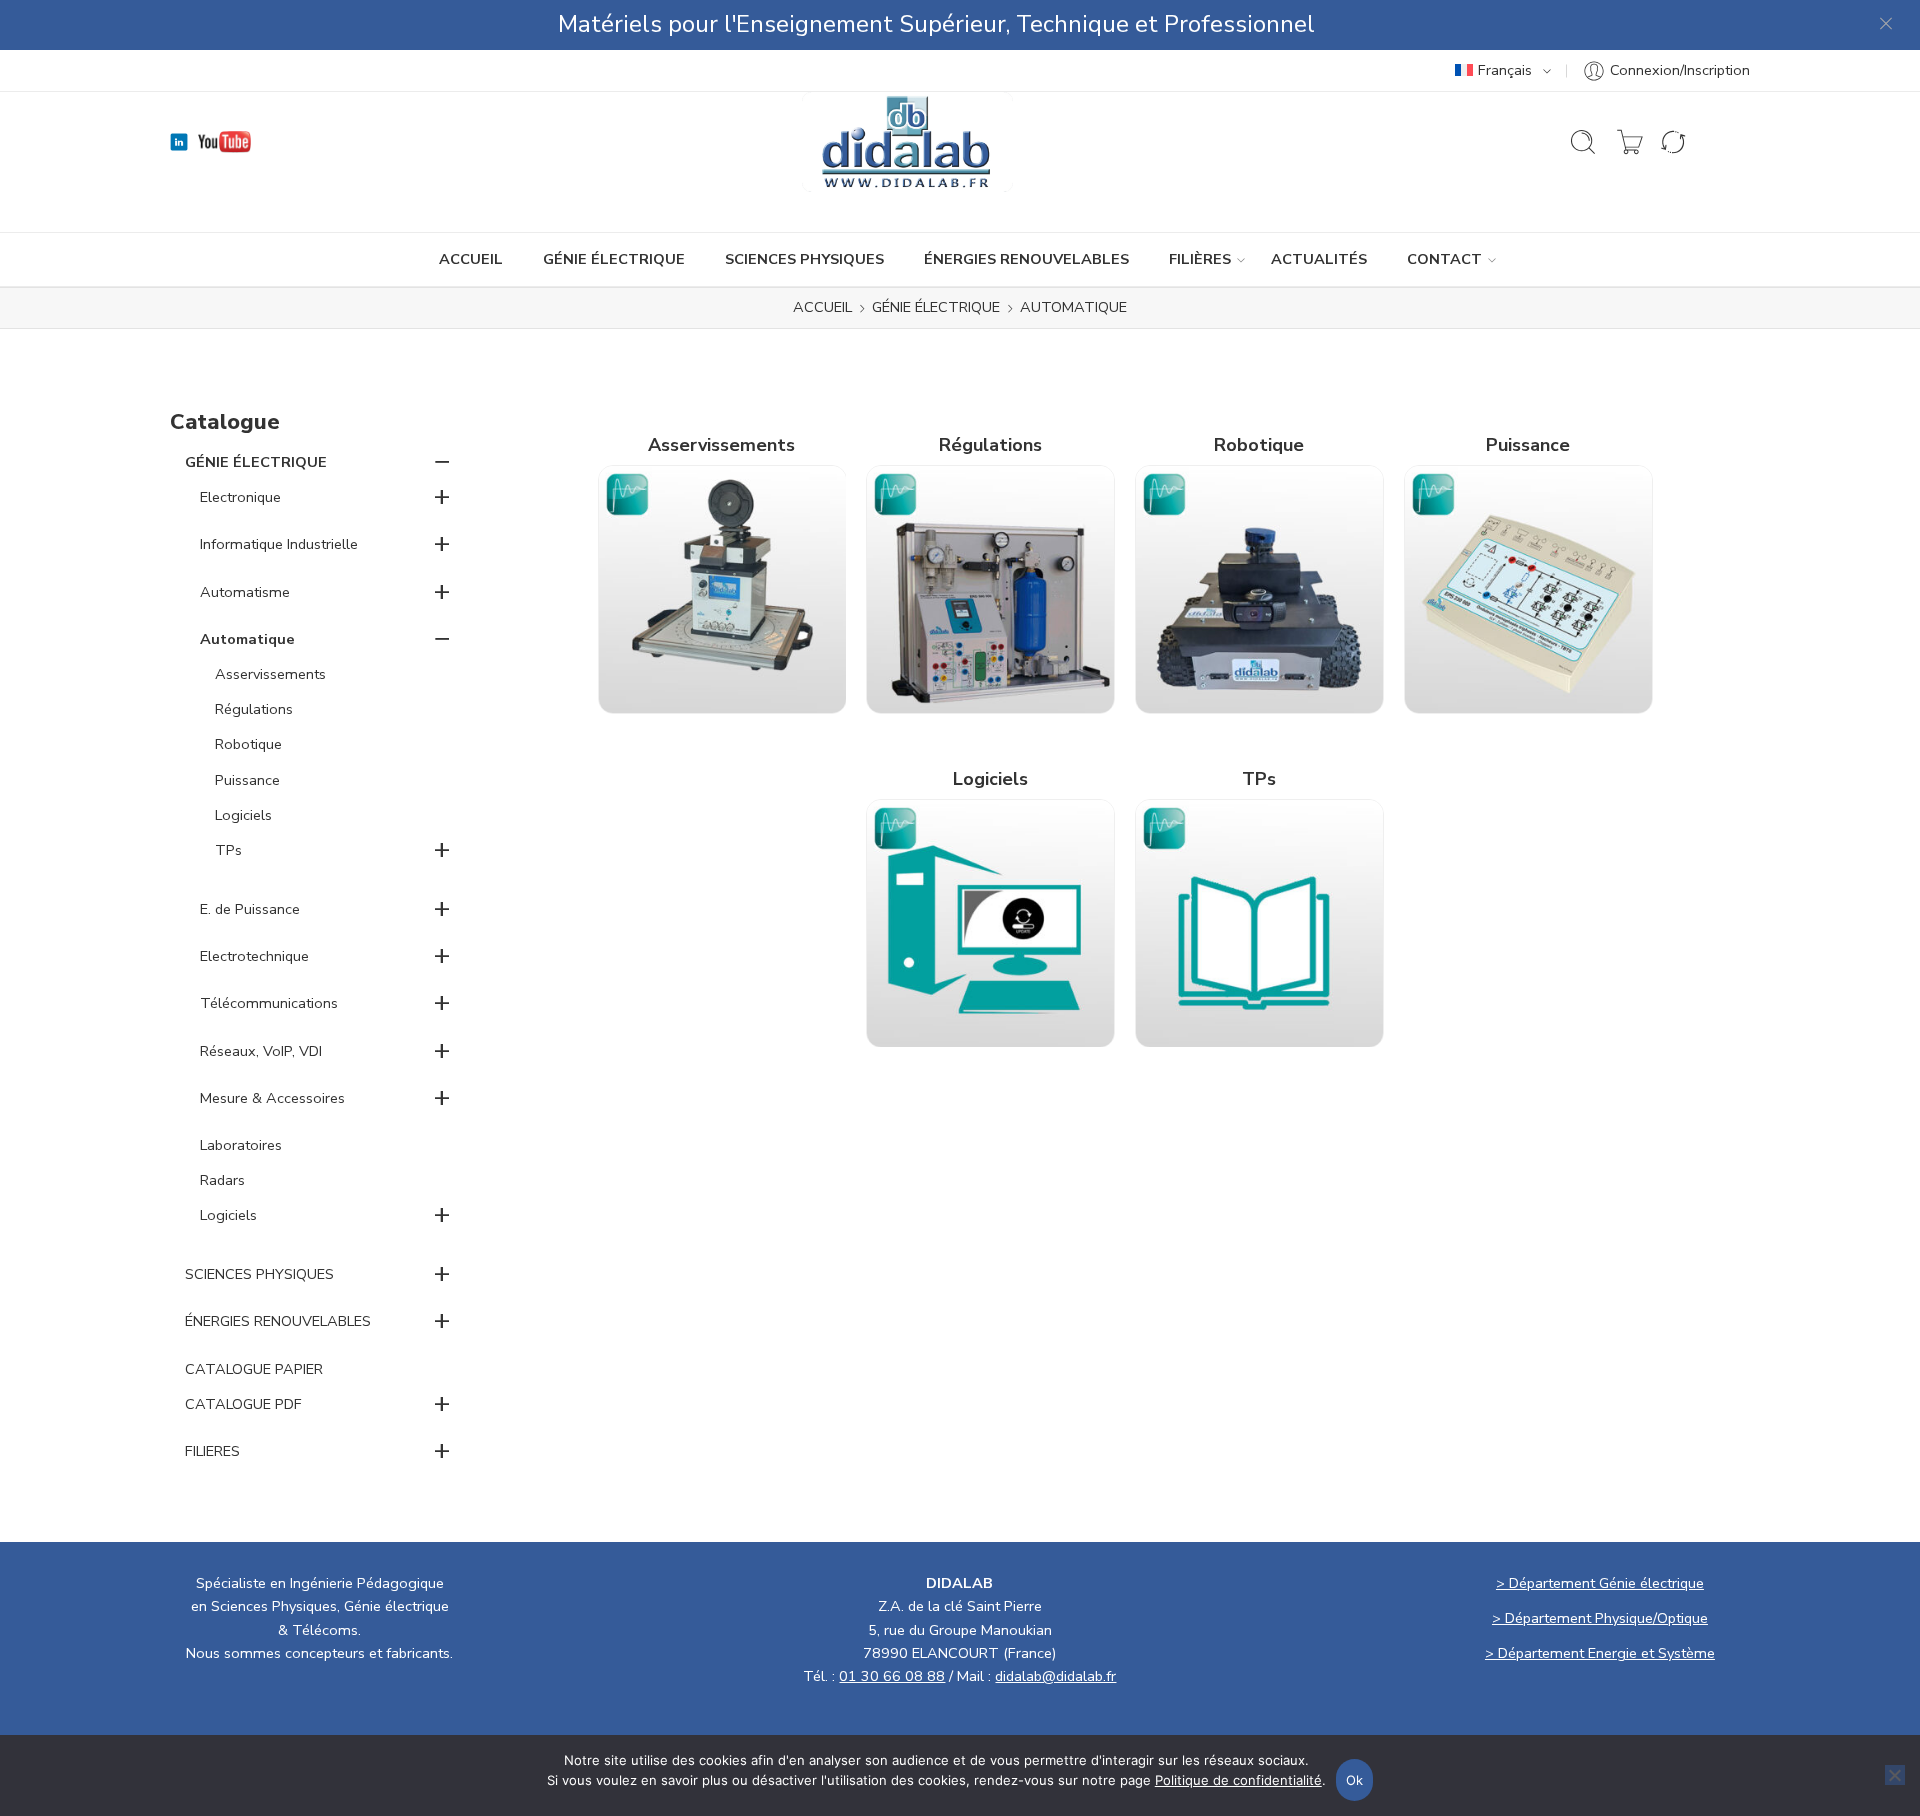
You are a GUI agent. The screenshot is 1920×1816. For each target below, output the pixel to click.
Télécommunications (269, 1003)
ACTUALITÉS (1319, 259)
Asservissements (270, 674)
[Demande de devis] (1630, 142)
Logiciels (243, 815)
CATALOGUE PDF (243, 1404)
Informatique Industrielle (279, 544)
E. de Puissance (250, 909)
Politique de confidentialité (1238, 1780)
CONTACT (1444, 259)
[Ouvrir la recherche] (1583, 142)
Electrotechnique (254, 956)
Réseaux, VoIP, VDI (261, 1051)
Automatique (247, 639)
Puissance (247, 780)
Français (1505, 70)
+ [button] (442, 496)
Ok (1355, 1780)
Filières (1200, 259)
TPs (228, 850)
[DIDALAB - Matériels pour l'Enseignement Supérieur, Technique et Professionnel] (907, 142)
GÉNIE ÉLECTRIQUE (614, 259)
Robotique (248, 744)
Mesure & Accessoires (272, 1098)
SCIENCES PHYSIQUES (804, 259)
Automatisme (245, 592)
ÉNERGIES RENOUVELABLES (1026, 259)
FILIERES (212, 1451)
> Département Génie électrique (1600, 1583)
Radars (222, 1180)
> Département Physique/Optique (1600, 1618)
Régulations (254, 709)
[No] (1895, 1775)
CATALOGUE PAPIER (254, 1369)
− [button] (442, 461)
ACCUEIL (471, 259)
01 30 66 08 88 (892, 1676)
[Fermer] (1887, 25)
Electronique (240, 497)
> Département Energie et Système (1600, 1653)
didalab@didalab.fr (1055, 1676)
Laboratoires (241, 1145)
